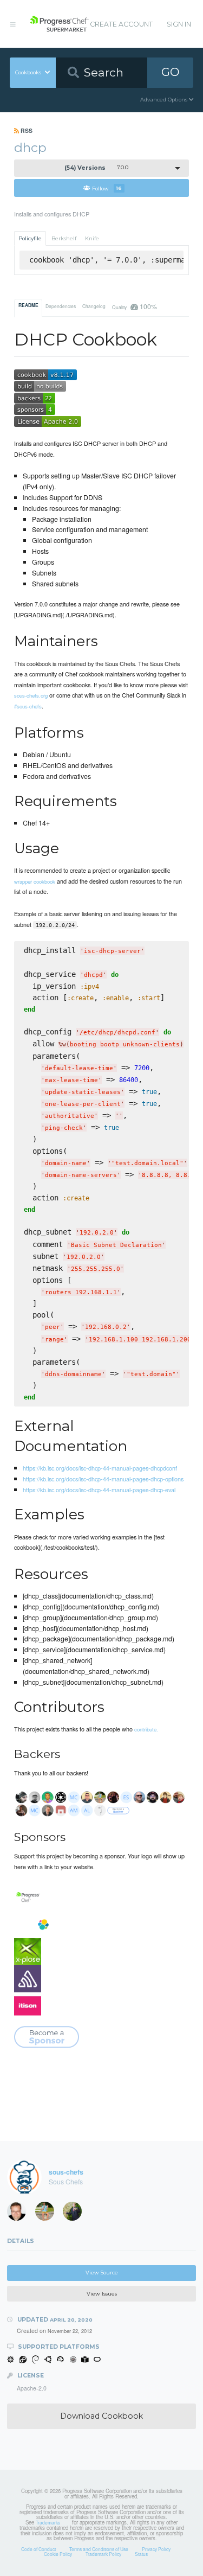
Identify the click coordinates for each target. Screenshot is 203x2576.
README (28, 305)
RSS (26, 130)
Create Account (121, 24)
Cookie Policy (58, 2554)
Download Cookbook (101, 2416)
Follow (107, 188)
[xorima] (76, 2214)
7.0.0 (96, 168)
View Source (102, 2273)
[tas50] (48, 2214)
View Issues (102, 2294)
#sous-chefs (28, 706)
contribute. (146, 1729)
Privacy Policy (156, 2549)
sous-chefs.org (31, 695)
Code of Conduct (38, 2549)
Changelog (94, 306)
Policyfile (30, 238)
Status (141, 2554)
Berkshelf (64, 238)
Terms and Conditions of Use (99, 2549)
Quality (134, 306)
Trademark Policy (103, 2554)
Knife (92, 238)
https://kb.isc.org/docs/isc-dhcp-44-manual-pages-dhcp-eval (99, 1490)
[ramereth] (20, 2214)
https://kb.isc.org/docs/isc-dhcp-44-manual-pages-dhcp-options (103, 1479)
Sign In (179, 24)
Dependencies (61, 306)
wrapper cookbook (35, 881)
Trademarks (48, 2522)
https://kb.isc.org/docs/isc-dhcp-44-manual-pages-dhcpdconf (100, 1468)
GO (171, 72)
